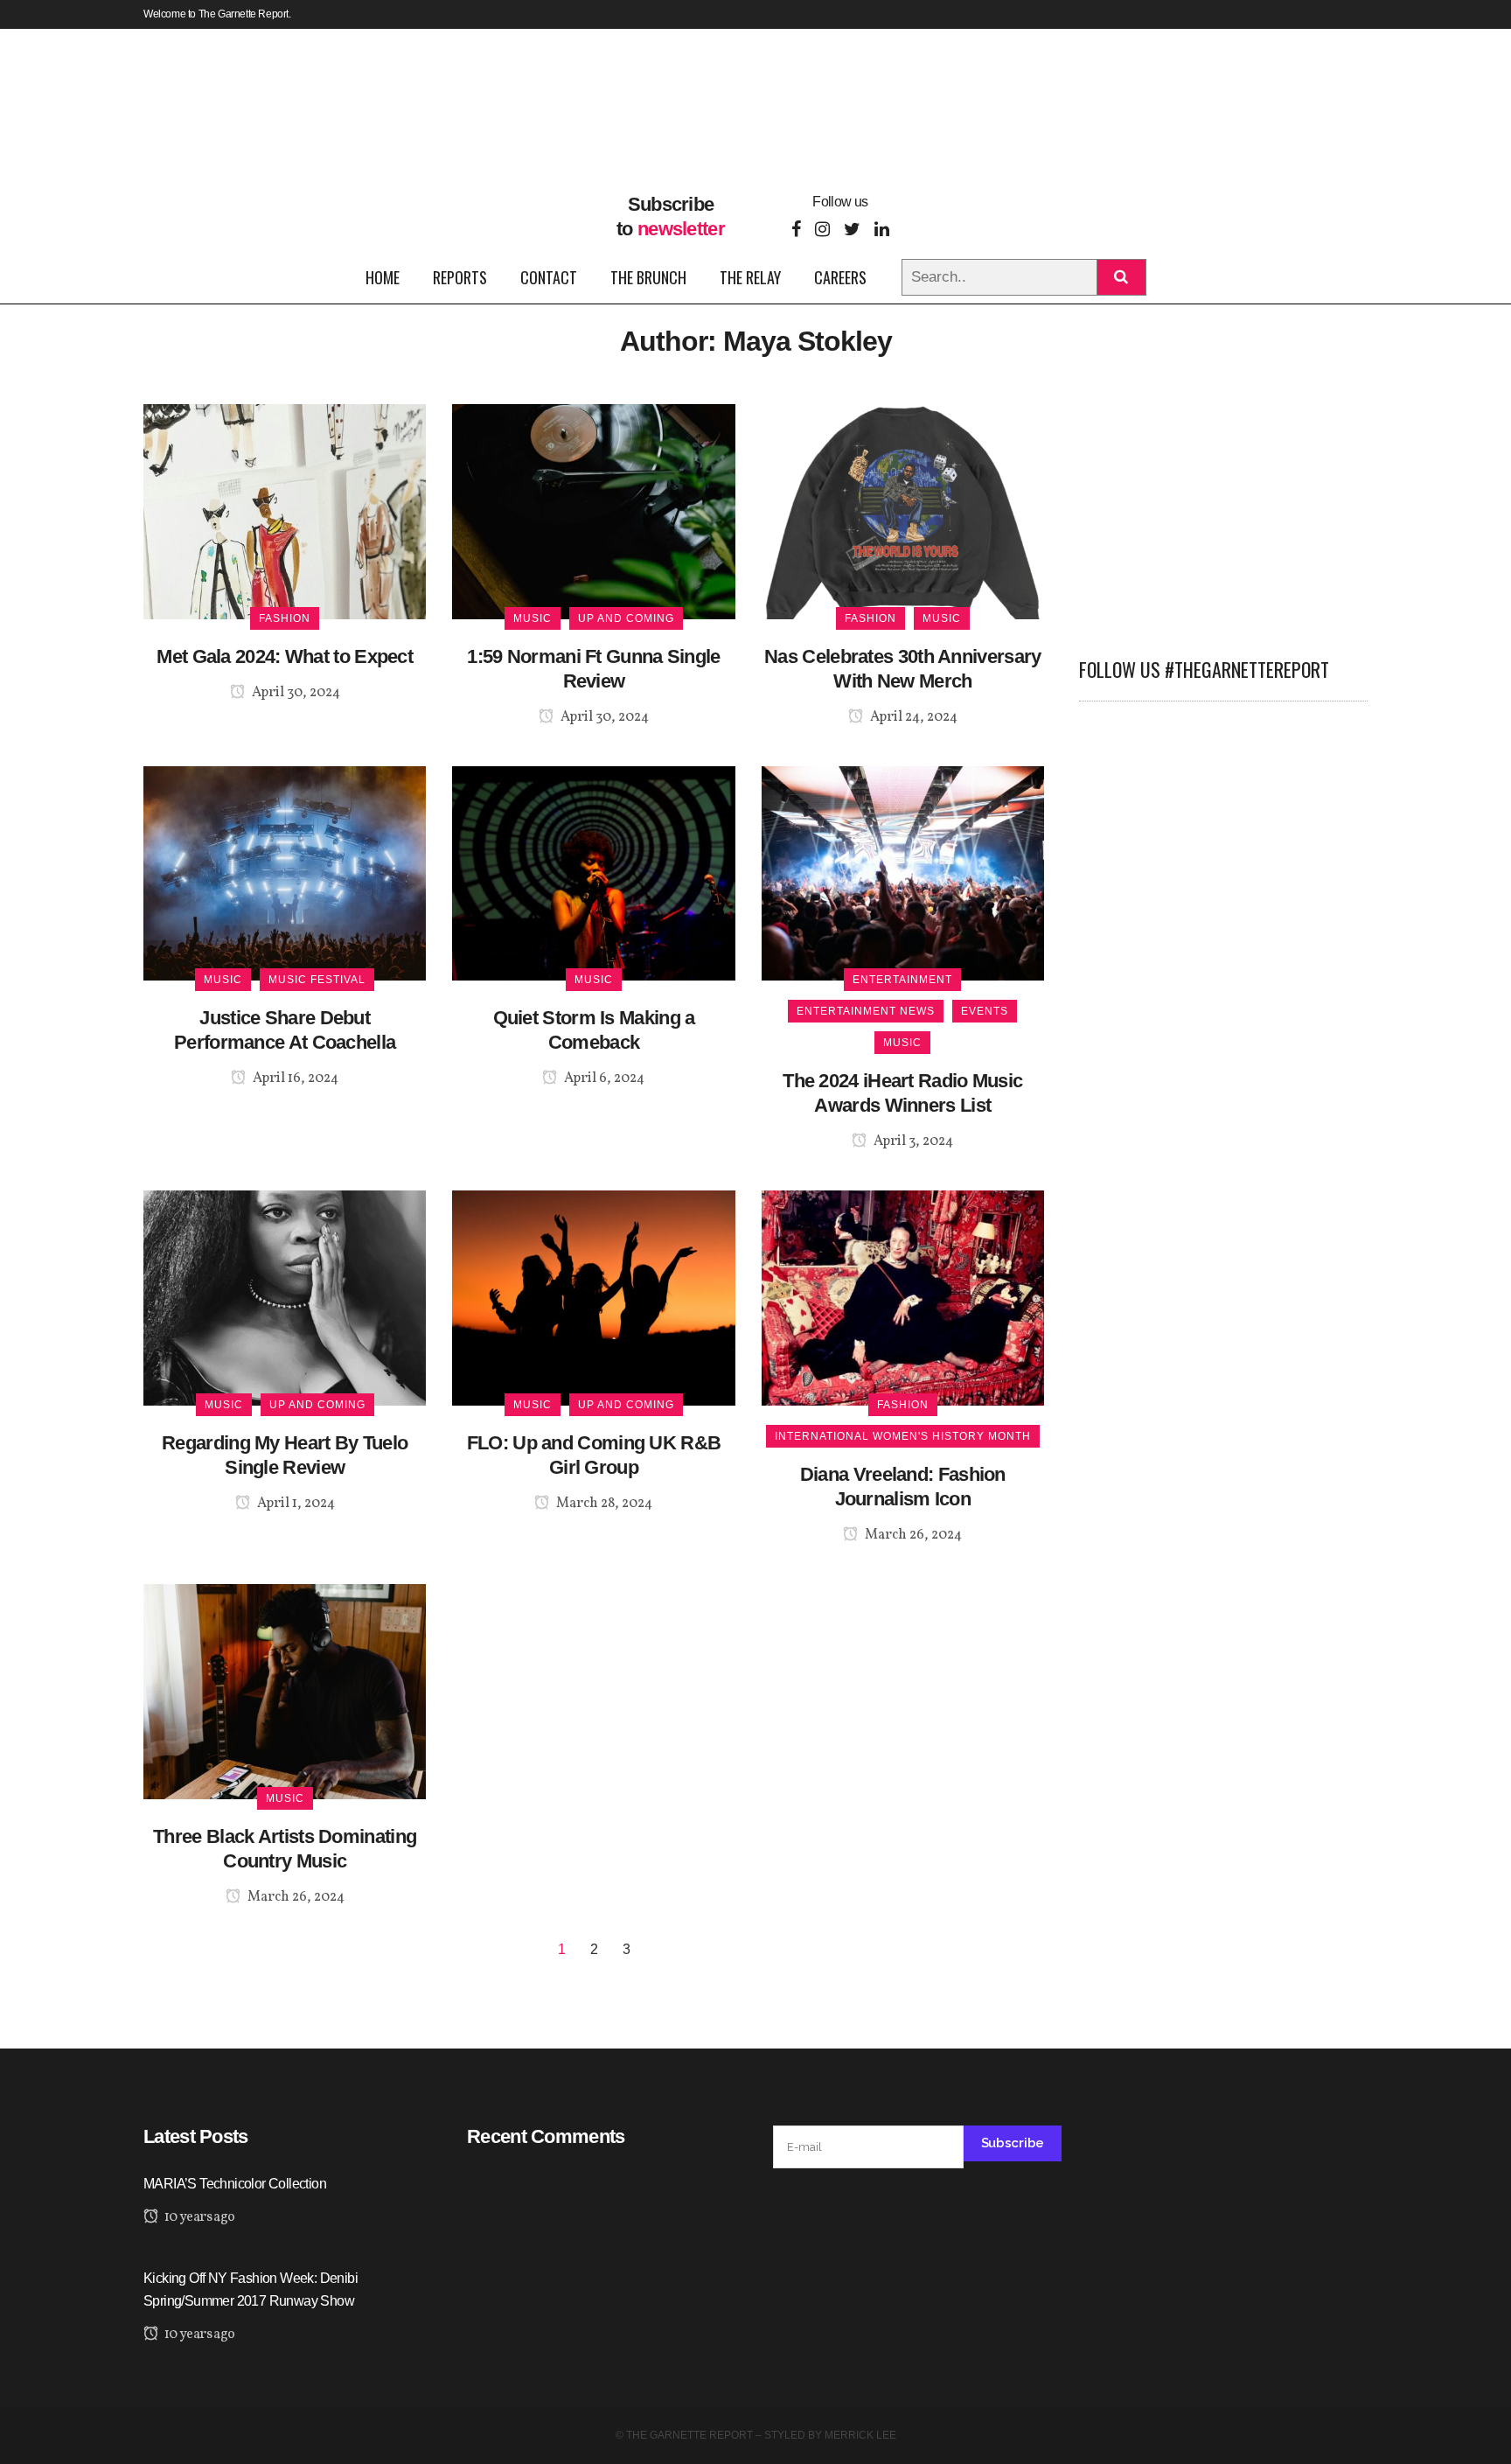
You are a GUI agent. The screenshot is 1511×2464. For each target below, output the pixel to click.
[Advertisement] (1223, 513)
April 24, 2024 (912, 717)
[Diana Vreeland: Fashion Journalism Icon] (903, 1298)
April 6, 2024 (603, 1078)
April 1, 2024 (295, 1504)
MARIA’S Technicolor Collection (235, 2184)
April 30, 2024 (295, 693)
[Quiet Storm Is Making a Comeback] (593, 873)
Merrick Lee (860, 2435)
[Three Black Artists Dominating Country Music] (285, 1690)
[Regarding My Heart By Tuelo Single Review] (285, 1298)
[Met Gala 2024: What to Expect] (285, 510)
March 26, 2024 (912, 1535)
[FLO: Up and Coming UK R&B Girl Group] (593, 1298)
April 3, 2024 (912, 1141)
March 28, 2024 (603, 1504)
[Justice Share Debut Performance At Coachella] (285, 873)
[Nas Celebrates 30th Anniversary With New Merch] (903, 510)
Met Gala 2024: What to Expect (285, 656)
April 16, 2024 (294, 1078)
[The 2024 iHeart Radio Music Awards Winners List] (903, 873)
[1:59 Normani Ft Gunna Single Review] (593, 510)
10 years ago (198, 2217)
